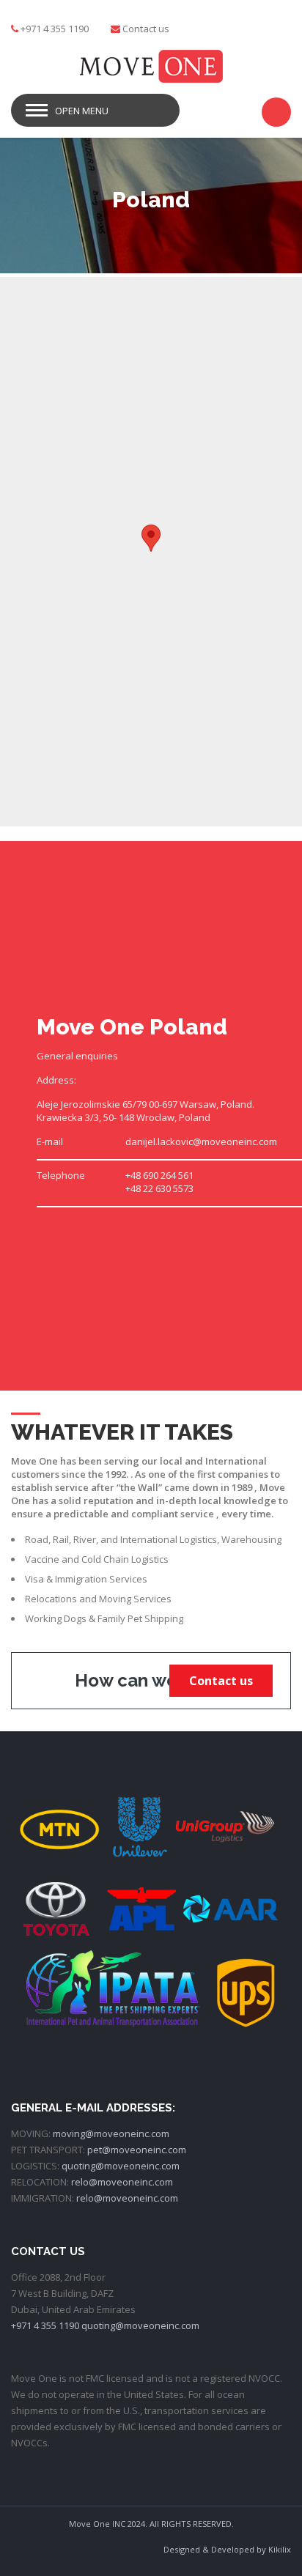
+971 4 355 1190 (45, 2325)
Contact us (146, 29)
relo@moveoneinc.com (122, 2182)
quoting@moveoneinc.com (121, 2166)
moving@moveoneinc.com (111, 2133)
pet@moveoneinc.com (137, 2150)
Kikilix (280, 2549)
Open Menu (82, 111)
